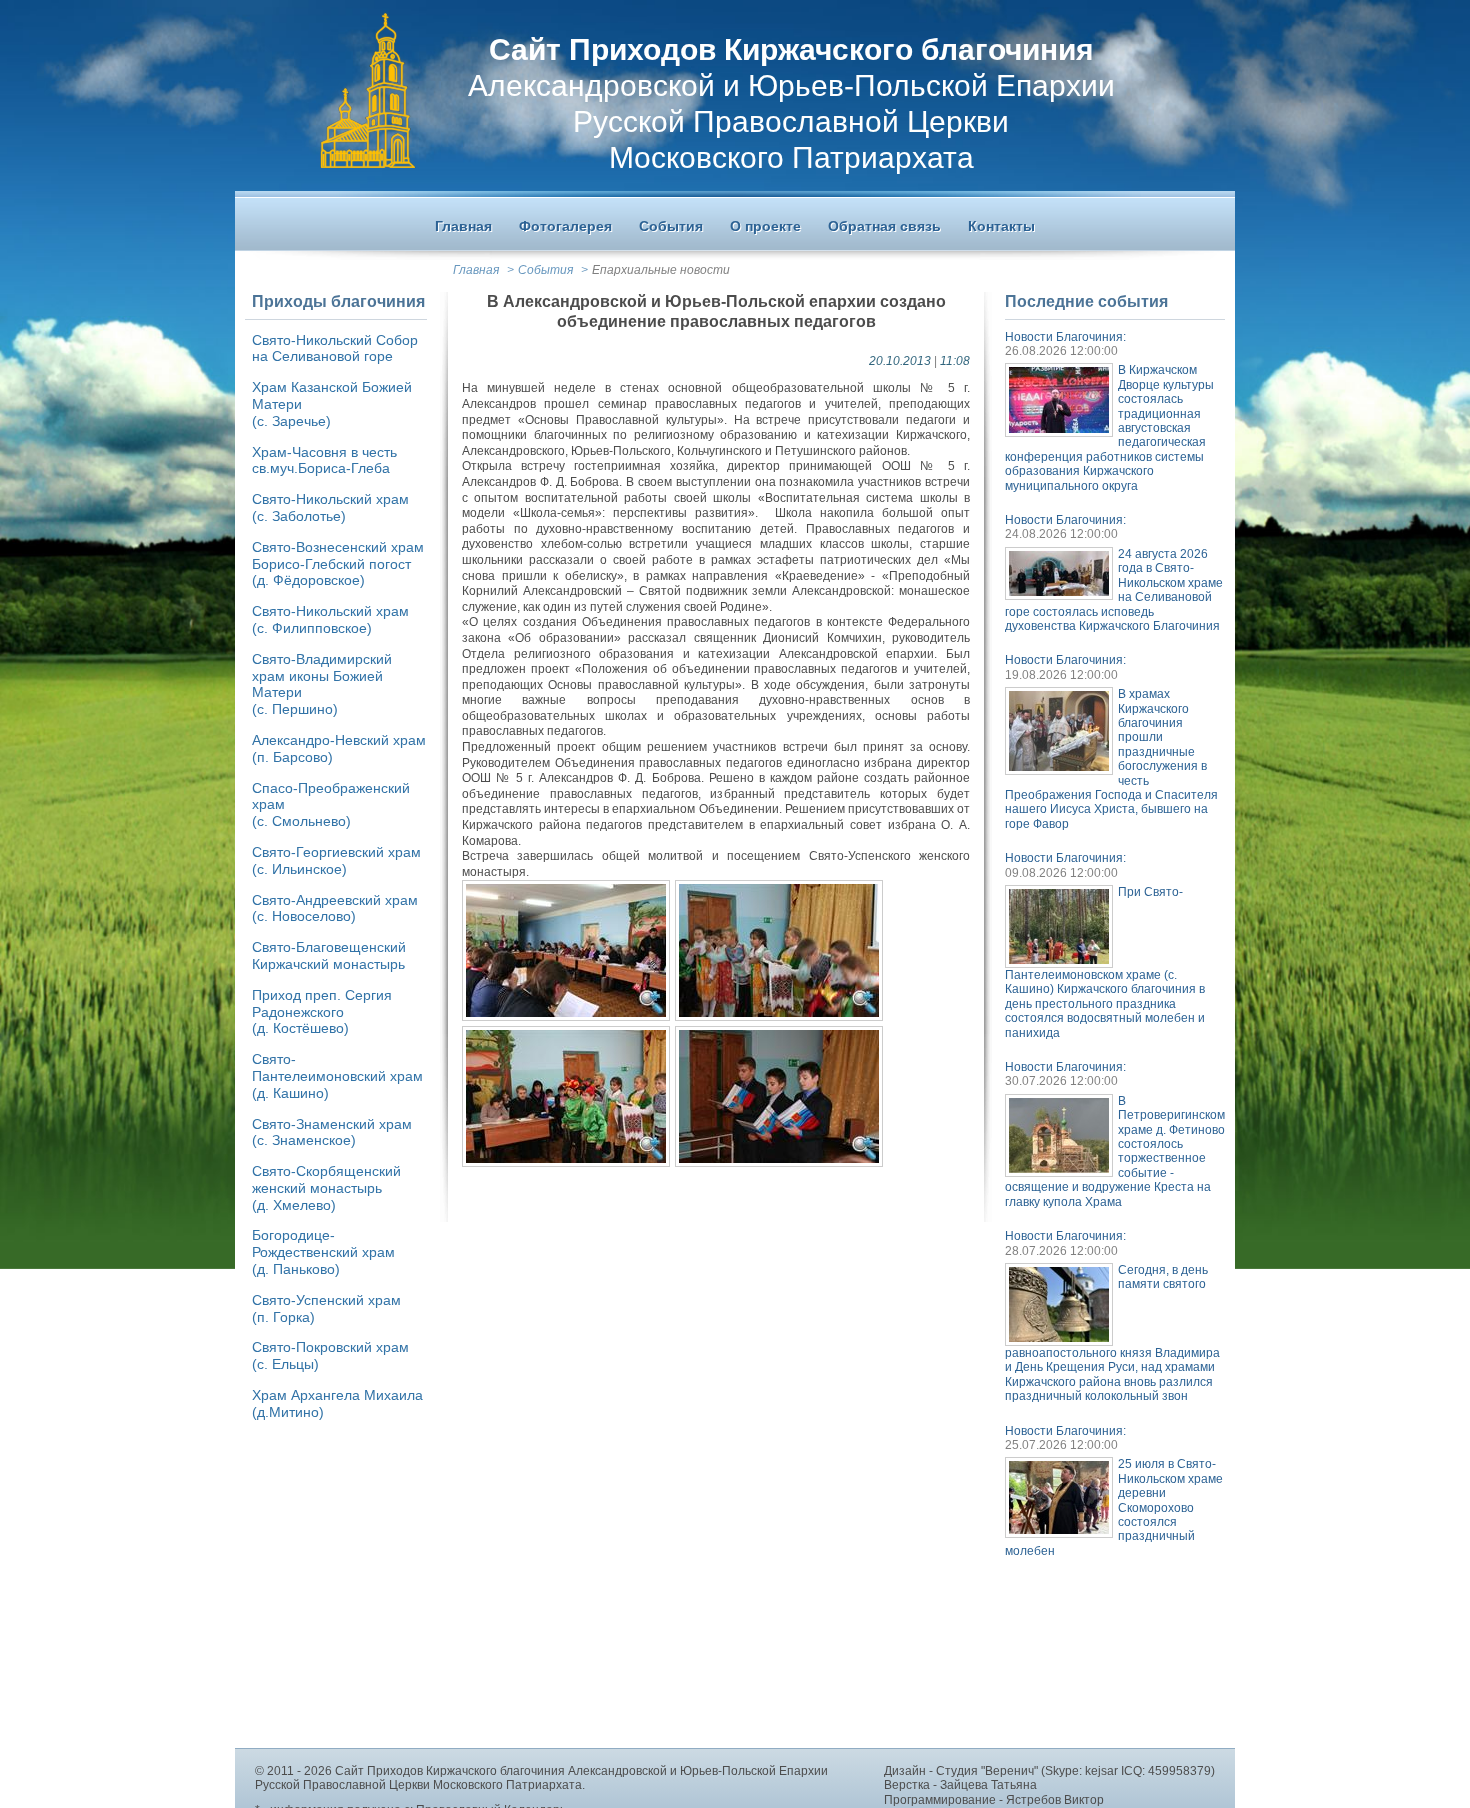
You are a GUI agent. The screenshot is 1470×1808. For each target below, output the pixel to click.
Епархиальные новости (661, 270)
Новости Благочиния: (1065, 337)
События (545, 270)
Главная (476, 270)
